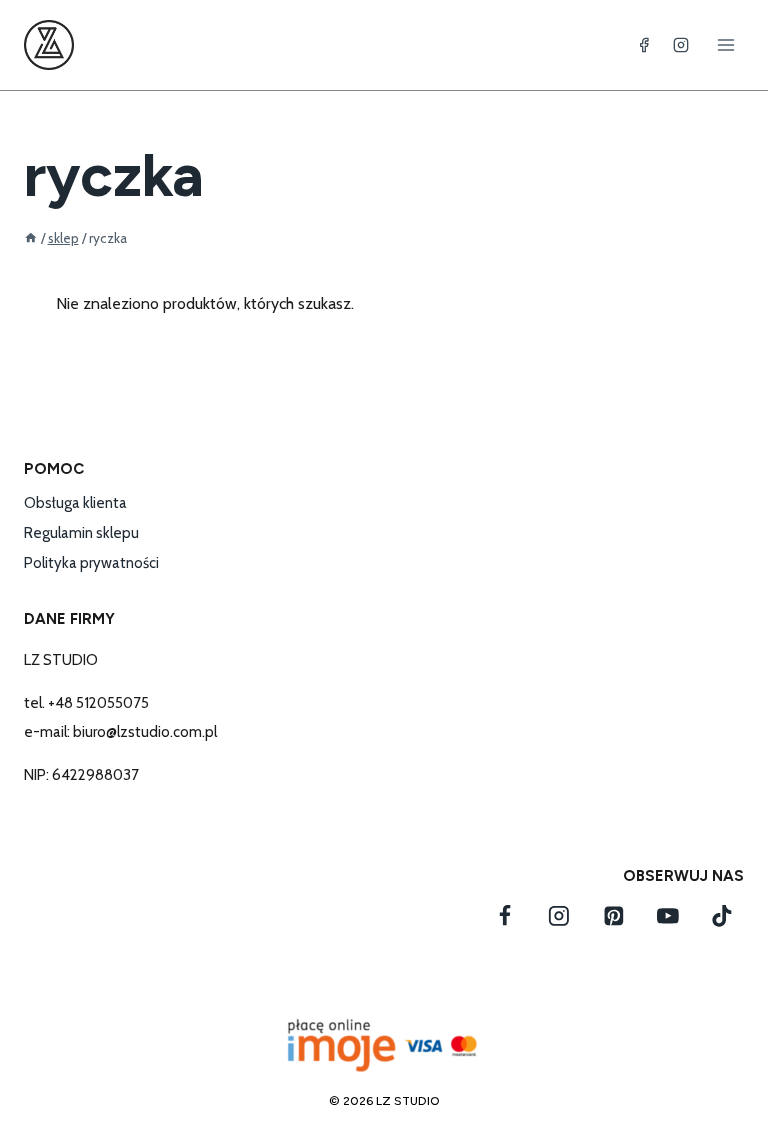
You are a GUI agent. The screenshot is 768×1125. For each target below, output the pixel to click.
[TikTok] (723, 917)
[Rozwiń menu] (725, 44)
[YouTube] (668, 917)
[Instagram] (681, 45)
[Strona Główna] (31, 238)
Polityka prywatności (91, 563)
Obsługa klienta (75, 503)
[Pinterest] (614, 917)
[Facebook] (644, 45)
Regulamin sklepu (81, 533)
